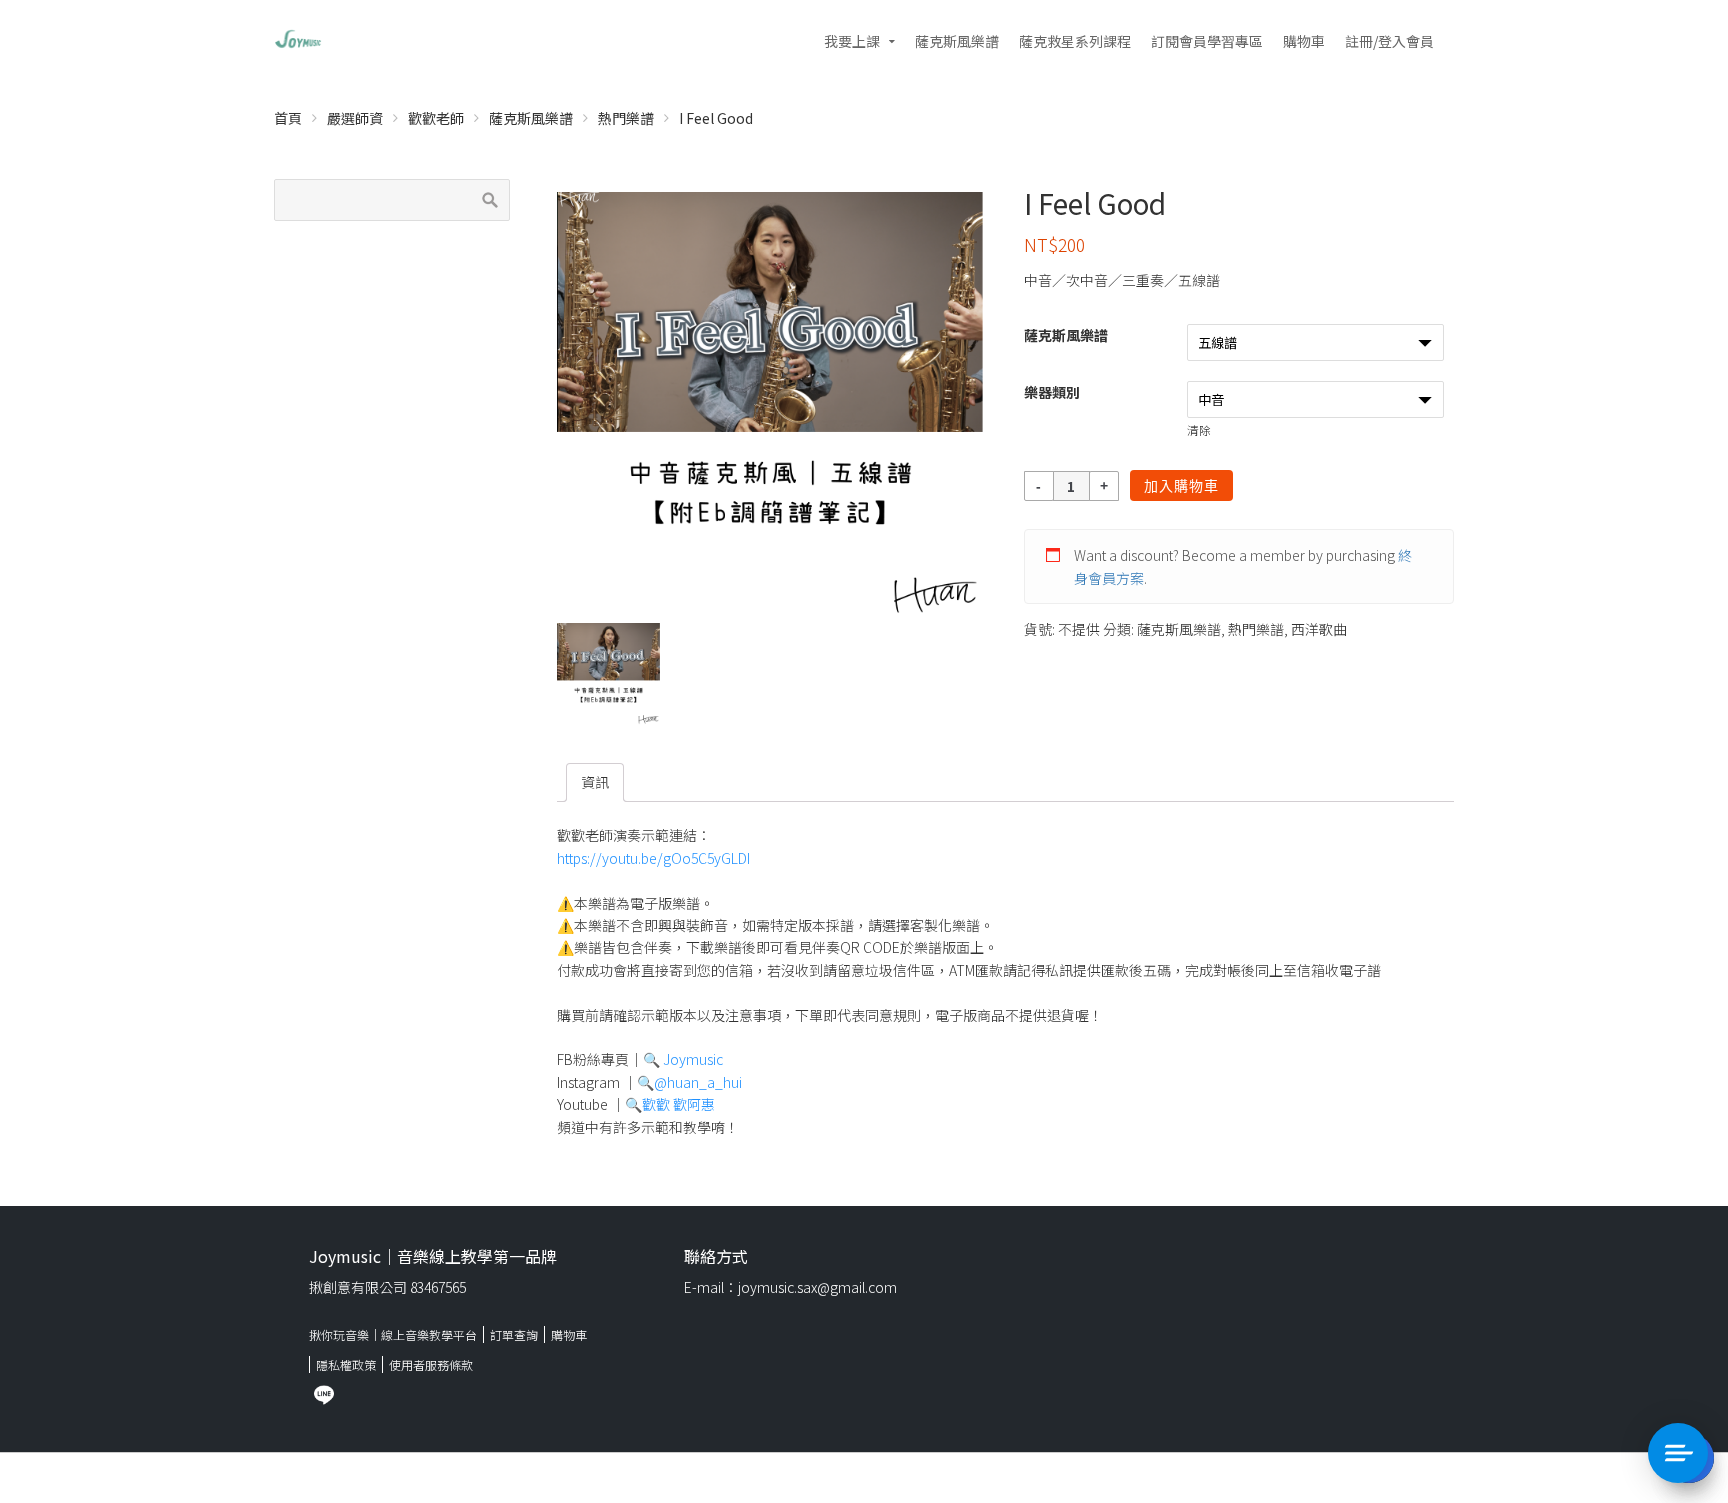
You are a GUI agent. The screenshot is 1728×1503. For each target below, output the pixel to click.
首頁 (288, 118)
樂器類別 (1052, 392)
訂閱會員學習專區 (1207, 41)
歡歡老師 (436, 118)
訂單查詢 (514, 1334)
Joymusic (693, 1059)
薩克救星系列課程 (1075, 41)
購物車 (1304, 41)
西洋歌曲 (1319, 629)
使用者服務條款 (431, 1364)
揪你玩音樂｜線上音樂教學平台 (393, 1334)
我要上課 (852, 41)
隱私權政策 (346, 1364)
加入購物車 (1181, 486)
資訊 (595, 782)
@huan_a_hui (698, 1082)
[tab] (595, 782)
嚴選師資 (355, 118)
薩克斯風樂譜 (957, 41)
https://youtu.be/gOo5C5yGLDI (653, 858)
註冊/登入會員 (1389, 41)
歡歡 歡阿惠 (678, 1104)
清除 (1199, 430)
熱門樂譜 (626, 118)
